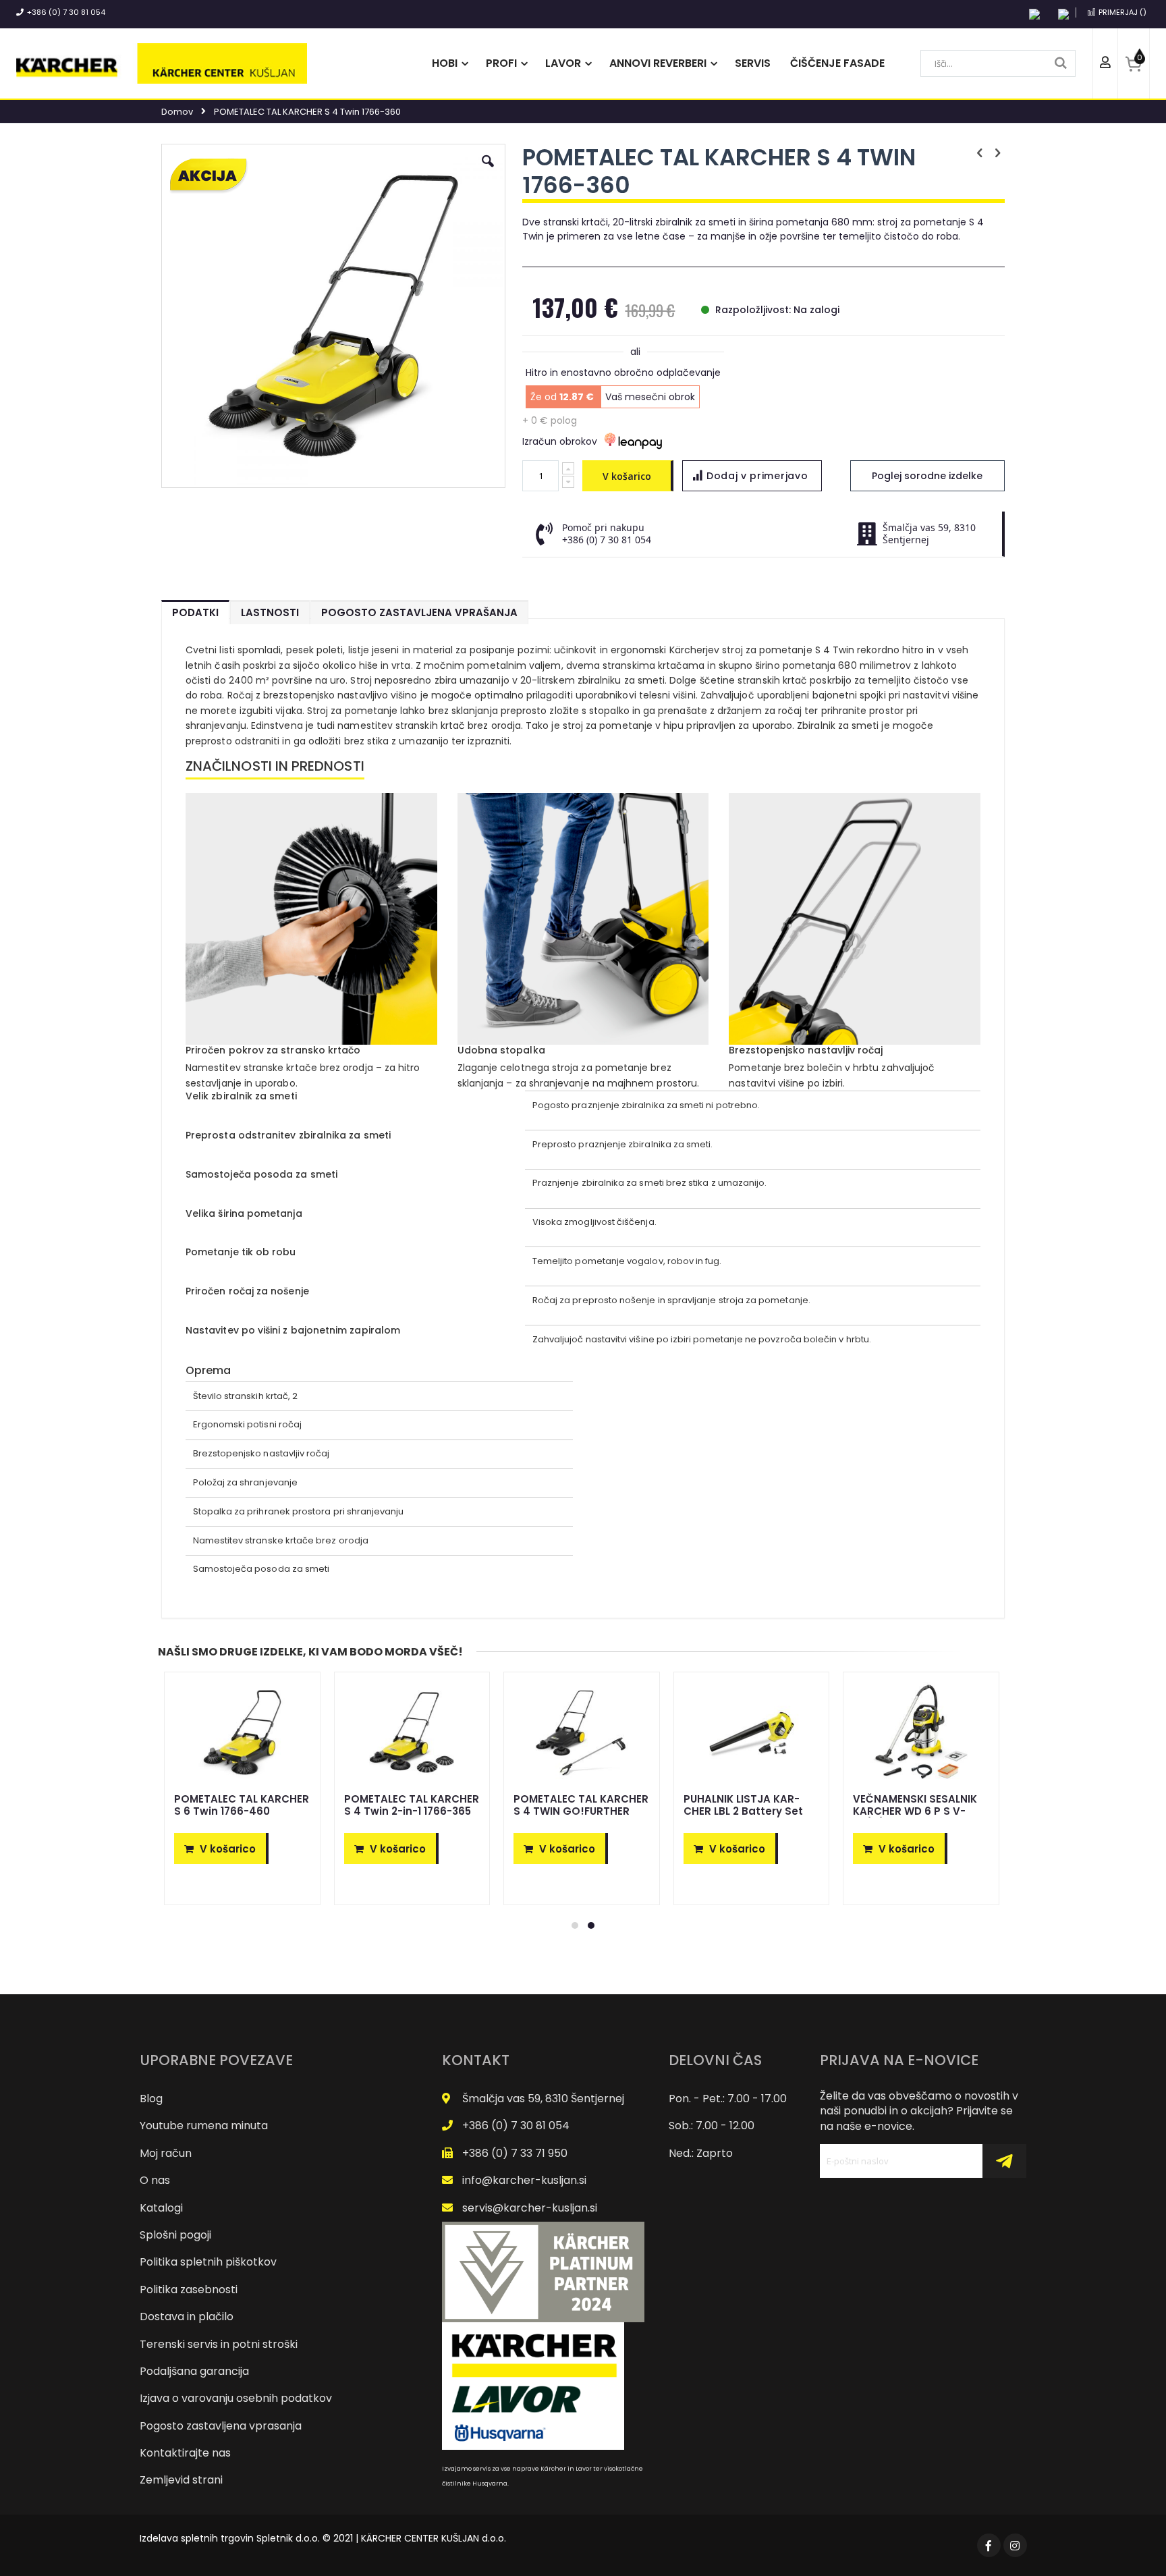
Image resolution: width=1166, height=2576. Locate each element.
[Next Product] (997, 153)
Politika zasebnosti (189, 2290)
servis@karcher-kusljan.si (530, 2208)
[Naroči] (1004, 2161)
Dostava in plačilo (187, 2317)
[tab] (195, 609)
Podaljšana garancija (194, 2371)
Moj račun (166, 2153)
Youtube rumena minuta (204, 2126)
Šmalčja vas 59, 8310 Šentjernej (543, 2099)
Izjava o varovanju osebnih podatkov (236, 2398)
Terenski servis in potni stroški (219, 2344)
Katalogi (161, 2208)
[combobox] (998, 63)
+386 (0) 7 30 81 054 (66, 12)
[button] (488, 171)
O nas (155, 2180)
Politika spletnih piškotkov (208, 2262)
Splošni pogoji (175, 2235)
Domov (177, 112)
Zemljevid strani (181, 2480)
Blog (151, 2099)
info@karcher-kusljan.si (524, 2180)
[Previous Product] (980, 153)
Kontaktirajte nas (185, 2453)
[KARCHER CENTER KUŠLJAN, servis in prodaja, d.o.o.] (162, 63)
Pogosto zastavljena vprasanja (221, 2426)
